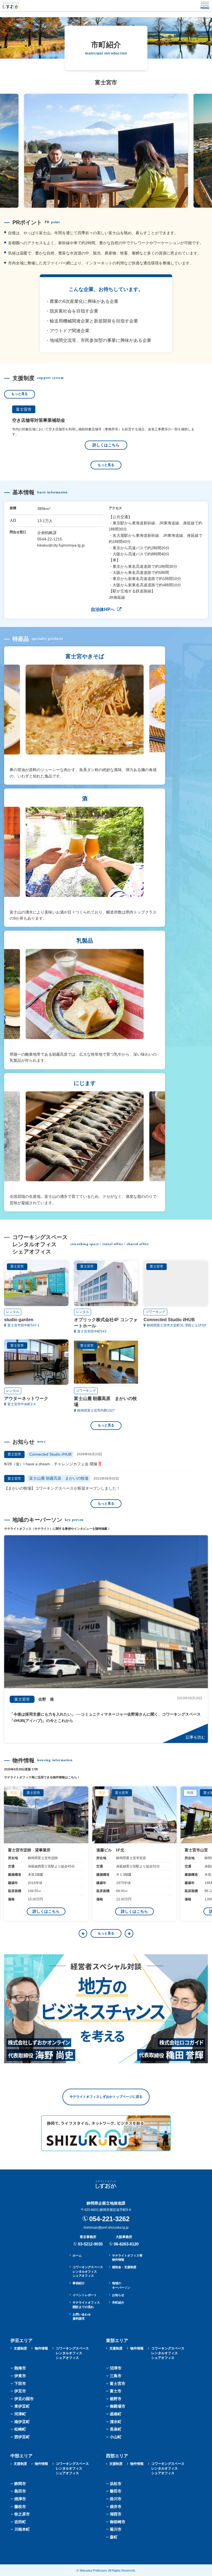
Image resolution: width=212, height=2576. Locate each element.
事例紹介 (79, 2283)
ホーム (77, 2255)
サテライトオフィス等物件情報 (127, 2258)
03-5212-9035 (90, 2244)
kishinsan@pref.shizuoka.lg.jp (106, 2228)
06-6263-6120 (126, 2244)
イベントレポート (85, 2295)
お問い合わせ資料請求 (82, 2316)
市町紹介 (118, 2302)
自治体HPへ (103, 609)
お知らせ (118, 2295)
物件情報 (41, 2348)
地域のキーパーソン (121, 2285)
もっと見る (20, 394)
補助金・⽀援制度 (124, 2267)
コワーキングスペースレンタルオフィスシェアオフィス (88, 2271)
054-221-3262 (109, 2219)
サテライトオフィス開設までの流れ (86, 2305)
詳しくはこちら (106, 445)
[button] (83, 1933)
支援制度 (20, 2348)
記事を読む (195, 1737)
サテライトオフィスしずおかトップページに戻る (106, 2097)
